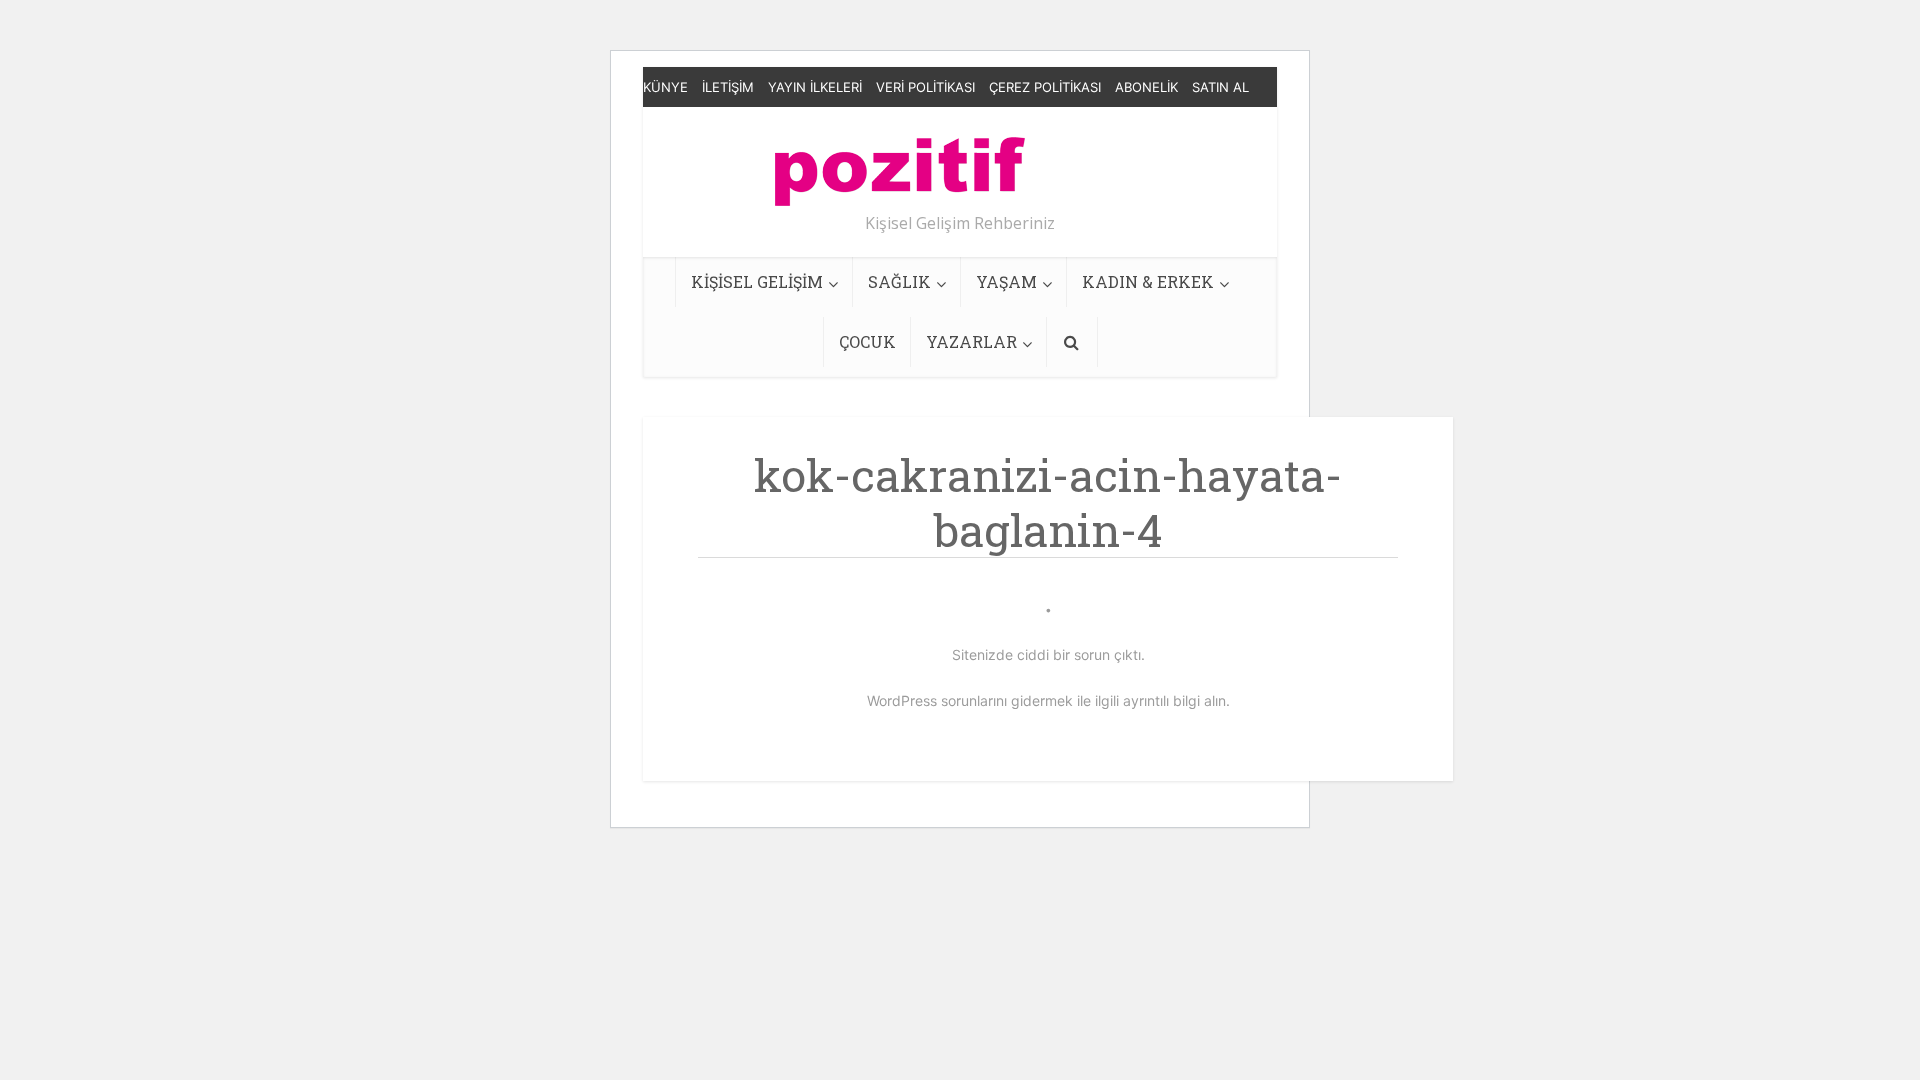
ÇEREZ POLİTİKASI (1045, 87)
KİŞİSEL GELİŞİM (757, 281)
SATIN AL (1220, 87)
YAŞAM (1006, 281)
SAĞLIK (899, 281)
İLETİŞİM (728, 87)
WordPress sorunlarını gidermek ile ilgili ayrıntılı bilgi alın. (1048, 700)
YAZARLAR (971, 341)
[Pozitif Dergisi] (900, 164)
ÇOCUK (867, 341)
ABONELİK (1146, 87)
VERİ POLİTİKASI (925, 87)
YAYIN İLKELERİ (815, 87)
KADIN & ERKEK (1148, 281)
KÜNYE (665, 87)
